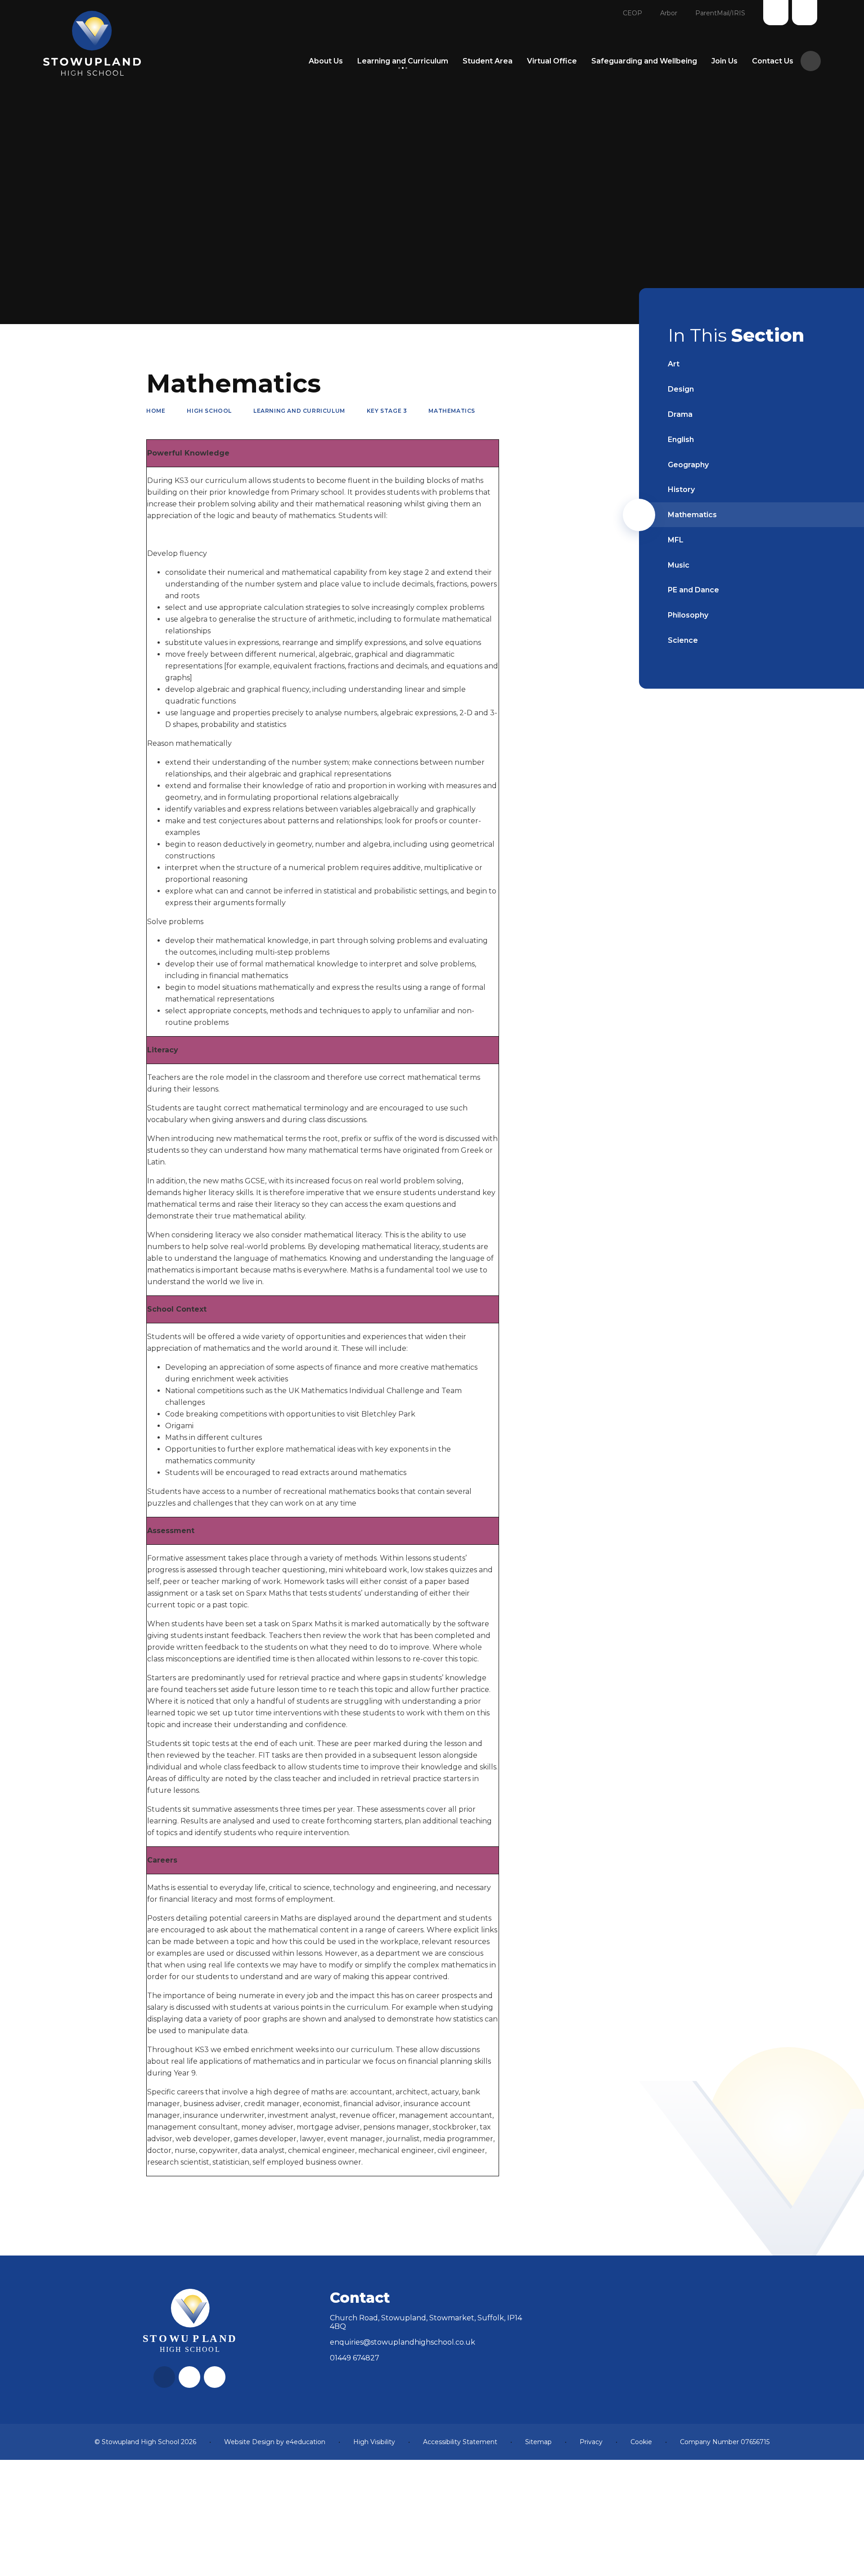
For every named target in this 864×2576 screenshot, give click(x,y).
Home (156, 411)
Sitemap (538, 2442)
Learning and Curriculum (299, 411)
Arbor (669, 13)
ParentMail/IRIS (720, 13)
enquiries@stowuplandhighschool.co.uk (403, 2342)
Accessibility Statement (460, 2442)
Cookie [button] (641, 2442)
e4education (306, 2442)
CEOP (632, 13)
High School (209, 411)
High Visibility (374, 2442)
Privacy (591, 2442)
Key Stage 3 (387, 411)
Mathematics (452, 411)
